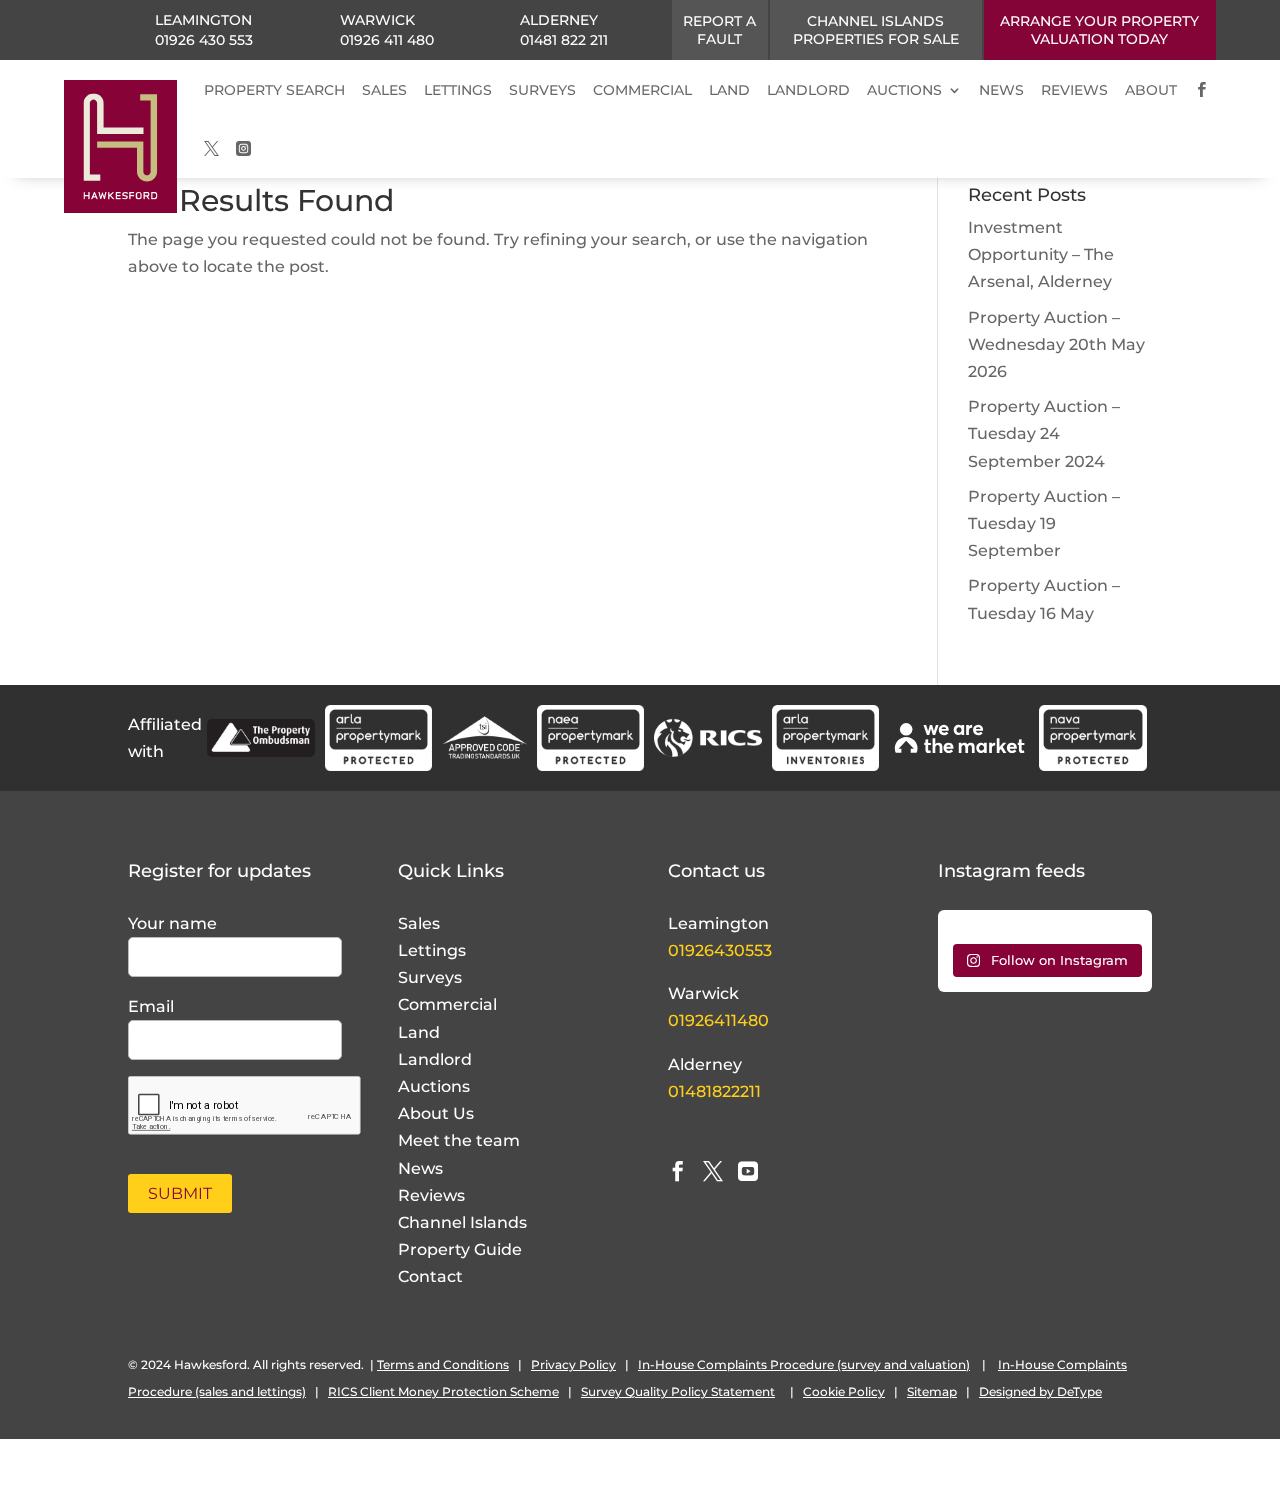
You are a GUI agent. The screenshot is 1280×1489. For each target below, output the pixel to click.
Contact (430, 1276)
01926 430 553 (204, 40)
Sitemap (932, 1391)
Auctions (434, 1086)
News (420, 1168)
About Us (436, 1113)
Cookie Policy (844, 1391)
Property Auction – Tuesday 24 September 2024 (1044, 433)
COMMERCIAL (642, 90)
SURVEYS (542, 90)
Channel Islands (462, 1222)
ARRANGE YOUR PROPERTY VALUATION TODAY (1099, 30)
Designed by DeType (1040, 1391)
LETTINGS (458, 90)
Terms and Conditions (443, 1364)
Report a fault (719, 30)
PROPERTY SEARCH (274, 90)
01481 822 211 (564, 40)
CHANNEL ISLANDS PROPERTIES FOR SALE (876, 30)
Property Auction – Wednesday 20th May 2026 (1056, 344)
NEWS (1001, 90)
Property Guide (460, 1249)
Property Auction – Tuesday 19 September (1044, 523)
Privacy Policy (573, 1364)
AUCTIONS (904, 90)
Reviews (431, 1195)
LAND (729, 90)
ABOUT (1151, 90)
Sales (419, 923)
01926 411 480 (387, 40)
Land (419, 1032)
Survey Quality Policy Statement (678, 1391)
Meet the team (459, 1140)
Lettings (432, 950)
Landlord (435, 1059)
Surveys (430, 977)
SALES (384, 90)
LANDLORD (808, 90)
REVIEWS (1074, 90)
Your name (172, 923)
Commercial (447, 1004)
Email (151, 1006)
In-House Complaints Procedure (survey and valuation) (804, 1364)
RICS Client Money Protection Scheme (443, 1391)
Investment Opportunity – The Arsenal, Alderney (1041, 254)
